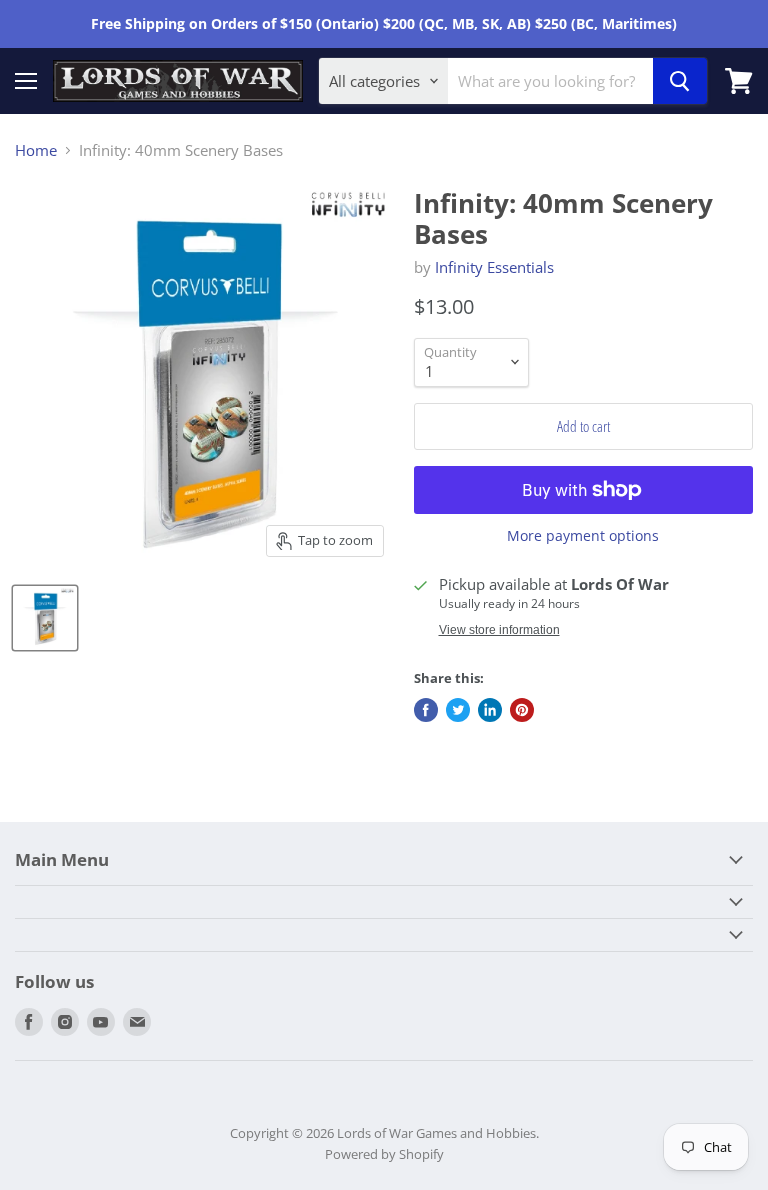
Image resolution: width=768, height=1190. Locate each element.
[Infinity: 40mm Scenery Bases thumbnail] (45, 618)
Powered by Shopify (384, 1154)
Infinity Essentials (494, 267)
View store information (499, 630)
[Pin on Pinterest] (522, 710)
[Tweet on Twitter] (458, 710)
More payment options (583, 536)
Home (36, 150)
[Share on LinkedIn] (490, 710)
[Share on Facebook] (426, 710)
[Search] (680, 81)
